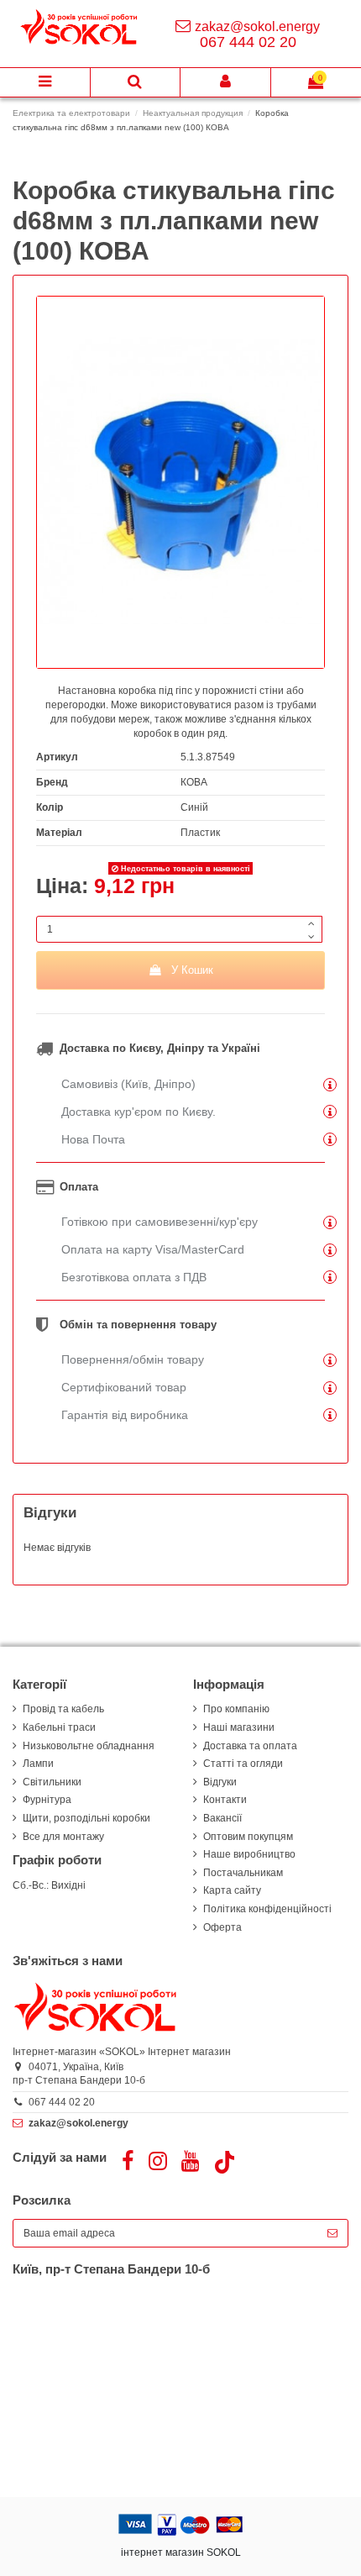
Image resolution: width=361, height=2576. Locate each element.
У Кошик (192, 970)
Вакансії (222, 1818)
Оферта (222, 1927)
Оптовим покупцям (248, 1837)
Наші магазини (239, 1727)
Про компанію (236, 1709)
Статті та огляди (243, 1764)
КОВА (194, 782)
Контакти (225, 1800)
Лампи (38, 1764)
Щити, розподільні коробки (86, 1818)
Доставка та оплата (250, 1746)
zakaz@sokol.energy (257, 26)
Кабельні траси (59, 1727)
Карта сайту (232, 1890)
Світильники (52, 1782)
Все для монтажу (63, 1837)
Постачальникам (243, 1873)
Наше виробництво (249, 1854)
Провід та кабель (63, 1709)
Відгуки (220, 1782)
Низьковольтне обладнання (89, 1746)
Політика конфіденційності (267, 1909)
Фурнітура (47, 1800)
